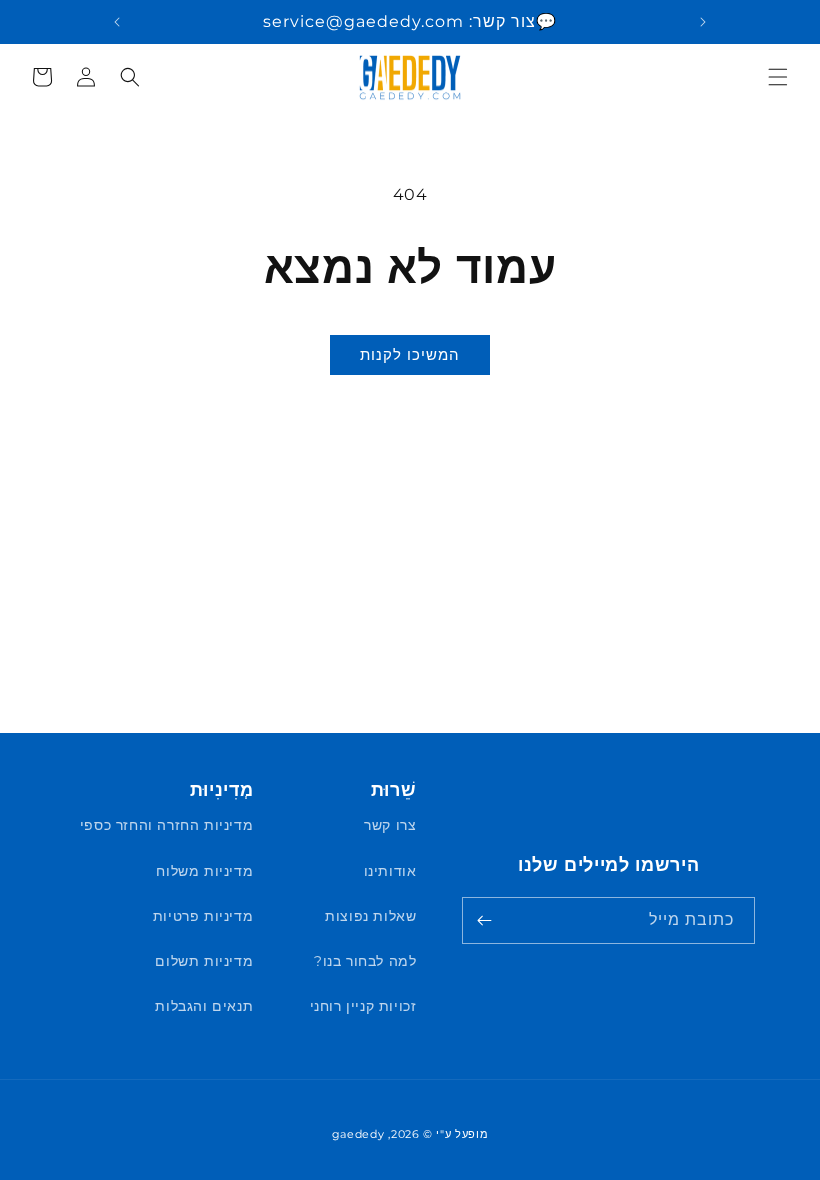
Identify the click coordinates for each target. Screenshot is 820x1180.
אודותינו (390, 871)
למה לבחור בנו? (365, 961)
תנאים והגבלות (204, 1006)
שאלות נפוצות (370, 916)
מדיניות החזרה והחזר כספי (166, 825)
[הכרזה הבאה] (117, 22)
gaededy (358, 1134)
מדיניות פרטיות (203, 916)
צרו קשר (390, 825)
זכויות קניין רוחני (363, 1006)
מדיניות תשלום (204, 961)
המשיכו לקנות (410, 354)
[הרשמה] (484, 920)
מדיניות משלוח (204, 871)
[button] (778, 77)
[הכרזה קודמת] (703, 22)
